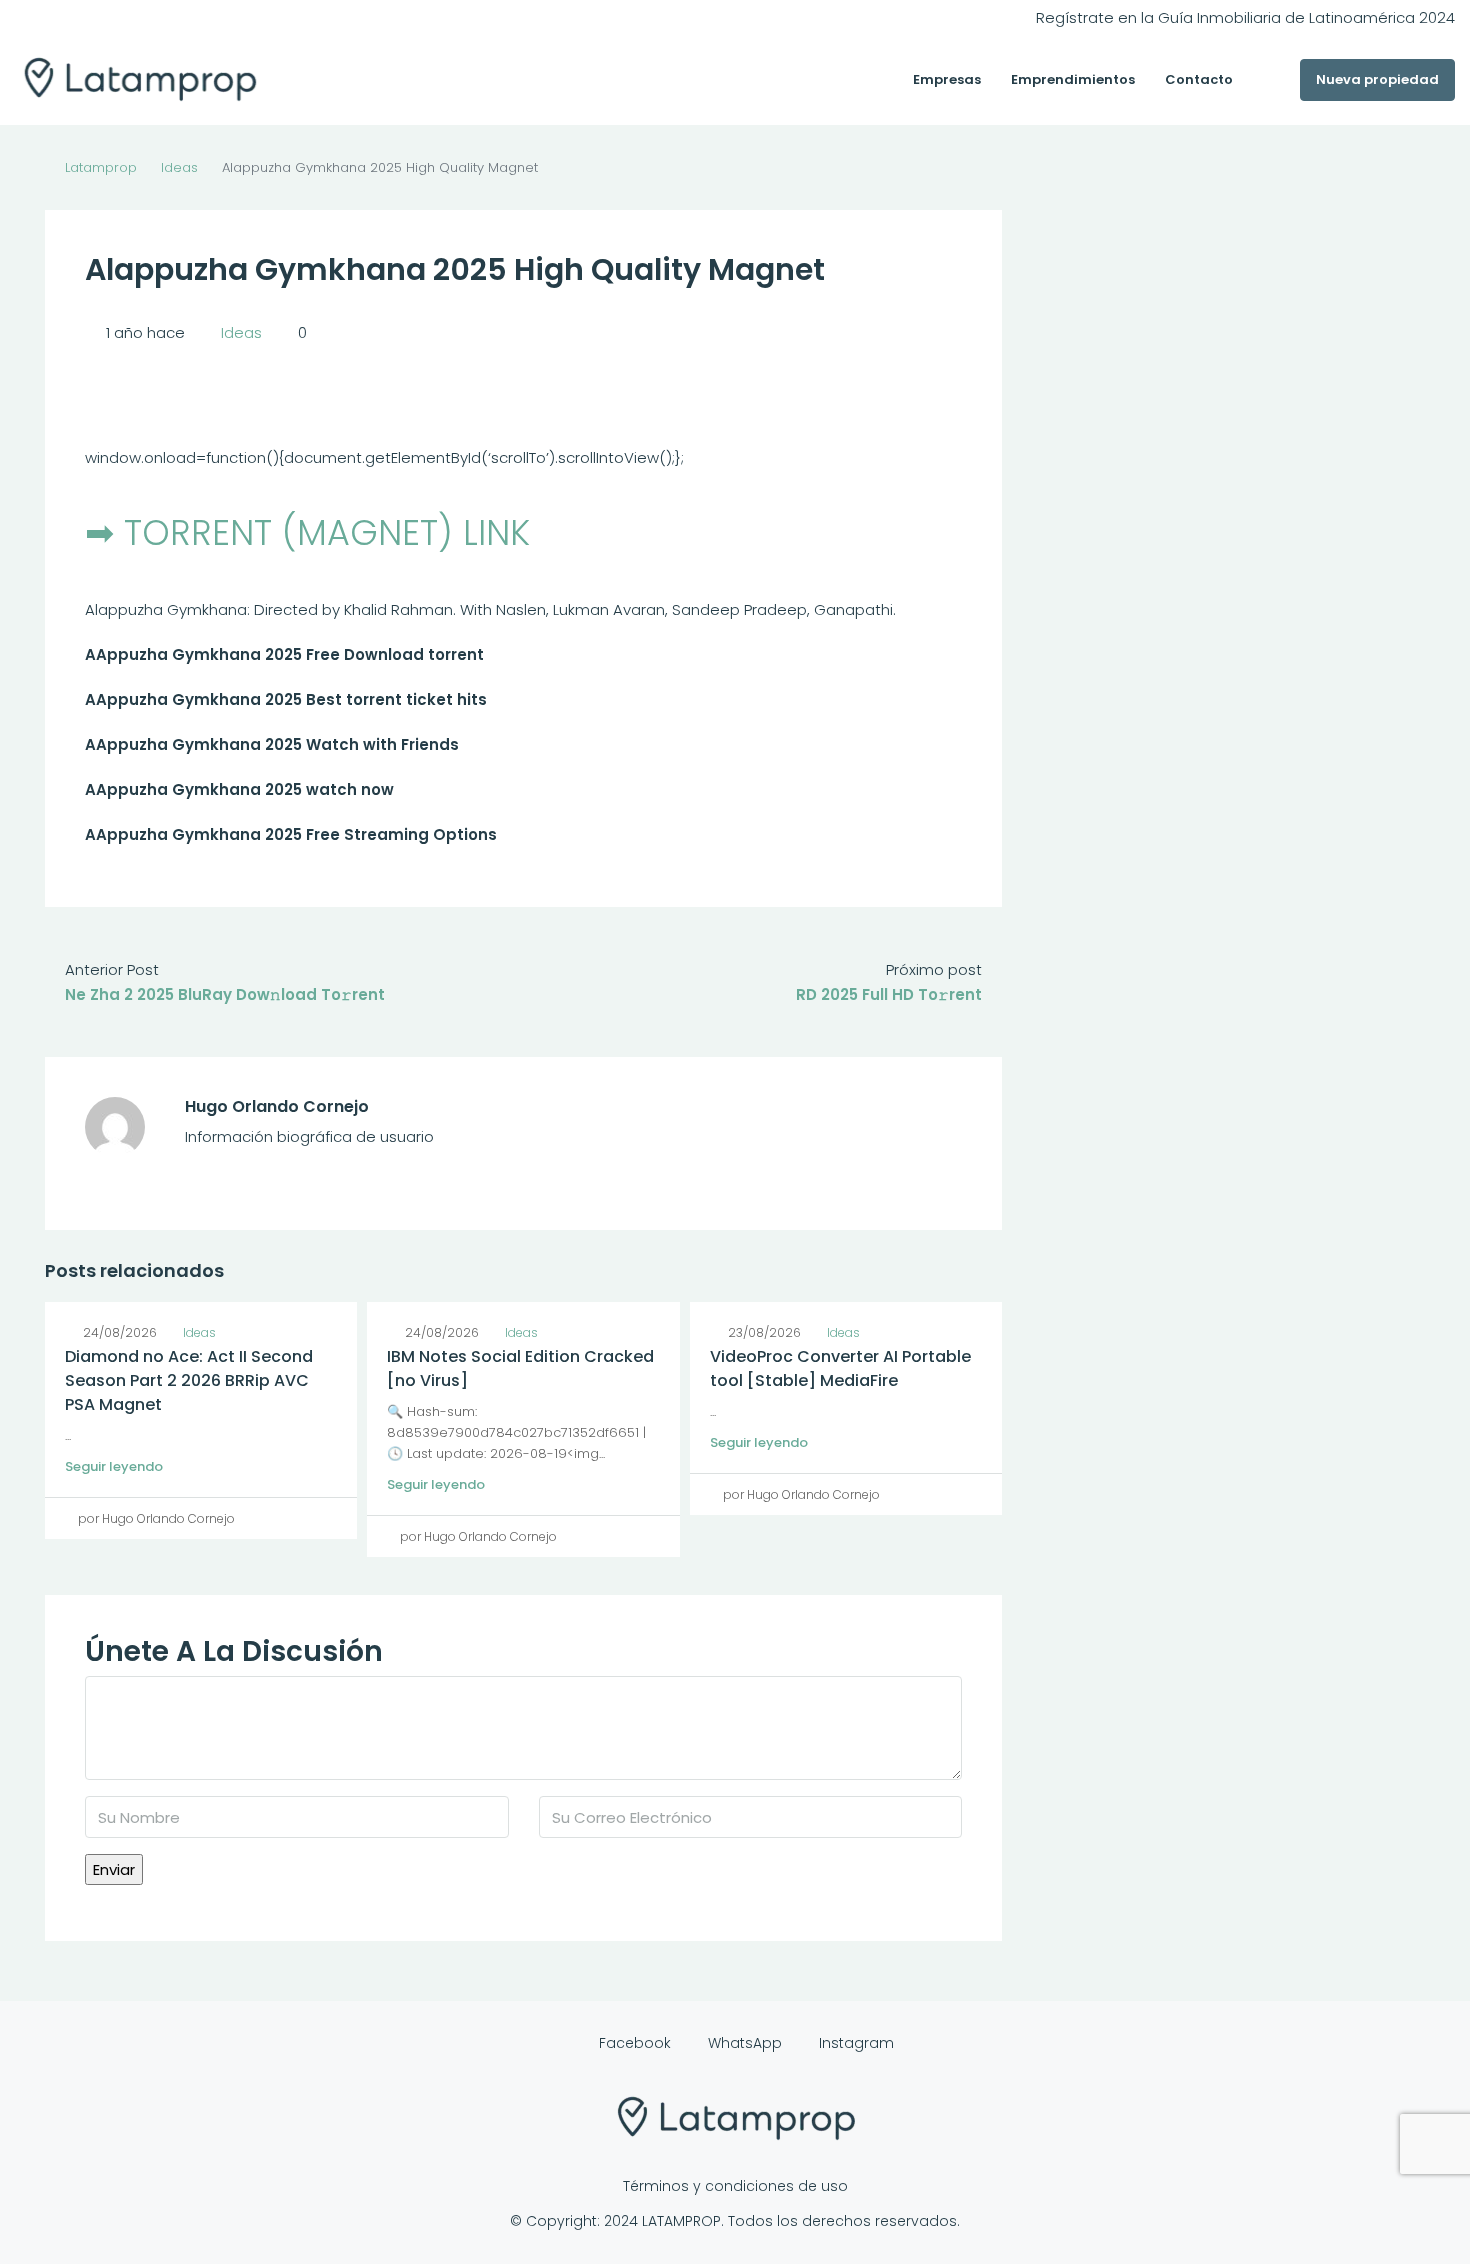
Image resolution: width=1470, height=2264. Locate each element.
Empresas (947, 79)
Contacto (1199, 79)
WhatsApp (745, 2043)
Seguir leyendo (114, 1466)
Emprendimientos (1073, 79)
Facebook (635, 2043)
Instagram (854, 2043)
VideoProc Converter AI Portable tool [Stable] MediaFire (840, 1368)
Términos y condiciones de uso (735, 2186)
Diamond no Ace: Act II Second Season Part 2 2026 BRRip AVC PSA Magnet (189, 1380)
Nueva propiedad (1377, 79)
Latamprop (101, 167)
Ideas (179, 167)
